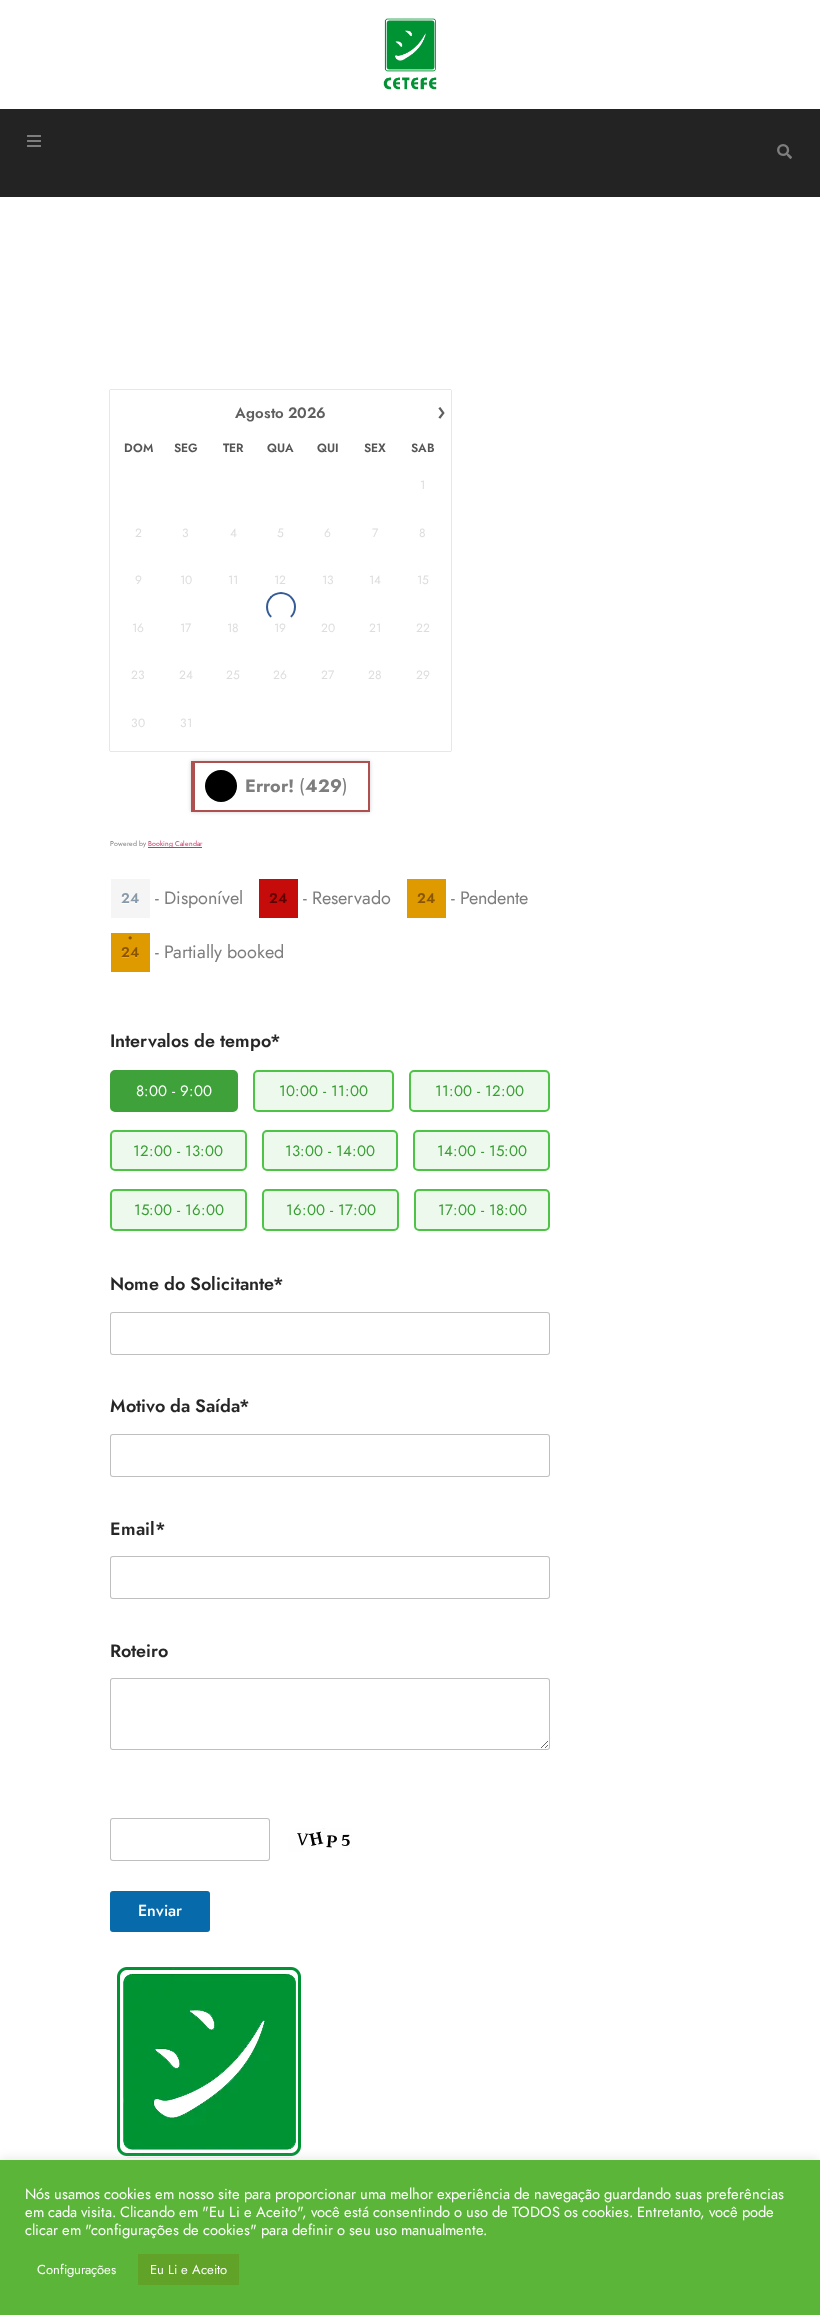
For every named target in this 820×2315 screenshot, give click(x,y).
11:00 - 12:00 (479, 1091)
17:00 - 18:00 (482, 1210)
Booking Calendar (175, 844)
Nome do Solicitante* (197, 1284)
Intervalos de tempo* (195, 1041)
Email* (138, 1529)
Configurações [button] (76, 2269)
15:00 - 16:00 (179, 1210)
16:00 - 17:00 (331, 1210)
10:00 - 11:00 (323, 1091)
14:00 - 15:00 (482, 1151)
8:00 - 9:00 (174, 1091)
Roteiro (139, 1651)
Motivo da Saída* (180, 1406)
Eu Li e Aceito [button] (188, 2269)
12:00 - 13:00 (178, 1151)
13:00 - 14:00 (330, 1151)
